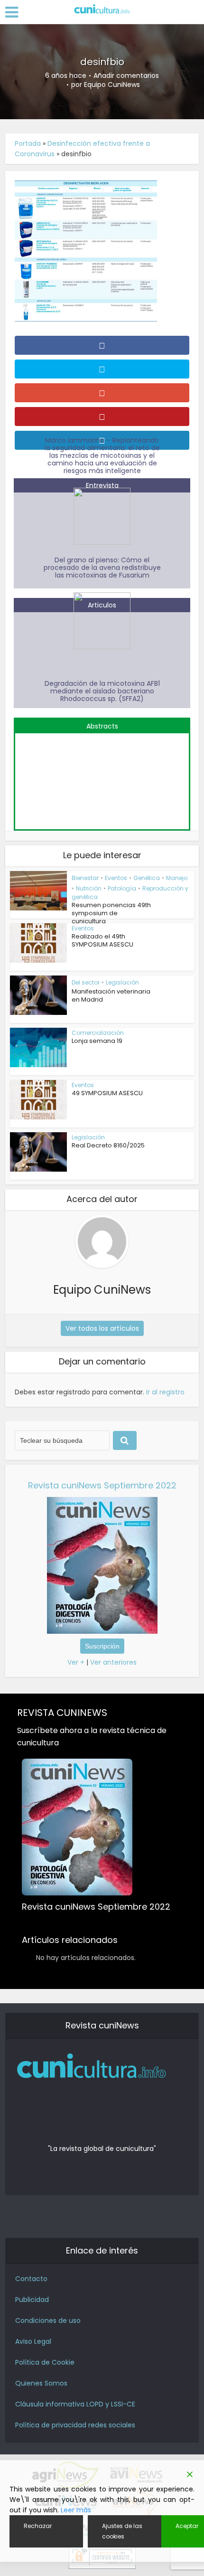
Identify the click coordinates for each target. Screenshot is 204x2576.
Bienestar (85, 878)
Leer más (76, 2510)
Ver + (76, 1662)
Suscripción (102, 1646)
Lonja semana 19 (97, 1041)
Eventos (116, 878)
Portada (28, 143)
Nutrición (89, 888)
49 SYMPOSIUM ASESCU (107, 1093)
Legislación (122, 982)
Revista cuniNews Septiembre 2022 (102, 1485)
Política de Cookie (45, 2362)
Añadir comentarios (126, 76)
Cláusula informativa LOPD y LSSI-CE (75, 2404)
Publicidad (32, 2300)
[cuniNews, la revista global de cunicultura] (102, 9)
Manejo (177, 878)
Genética (147, 878)
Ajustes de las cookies (122, 2531)
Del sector (86, 982)
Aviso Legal (33, 2341)
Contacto (31, 2279)
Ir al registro (165, 1392)
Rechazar (38, 2526)
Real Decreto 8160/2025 (108, 1145)
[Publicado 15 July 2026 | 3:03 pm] (102, 776)
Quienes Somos (41, 2383)
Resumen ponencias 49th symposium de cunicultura (111, 913)
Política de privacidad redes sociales (75, 2425)
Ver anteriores (113, 1662)
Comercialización (98, 1033)
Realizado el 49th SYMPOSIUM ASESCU (102, 940)
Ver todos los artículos (102, 1328)
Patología (122, 888)
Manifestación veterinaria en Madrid (111, 995)
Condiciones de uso (48, 2320)
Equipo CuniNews (112, 85)
